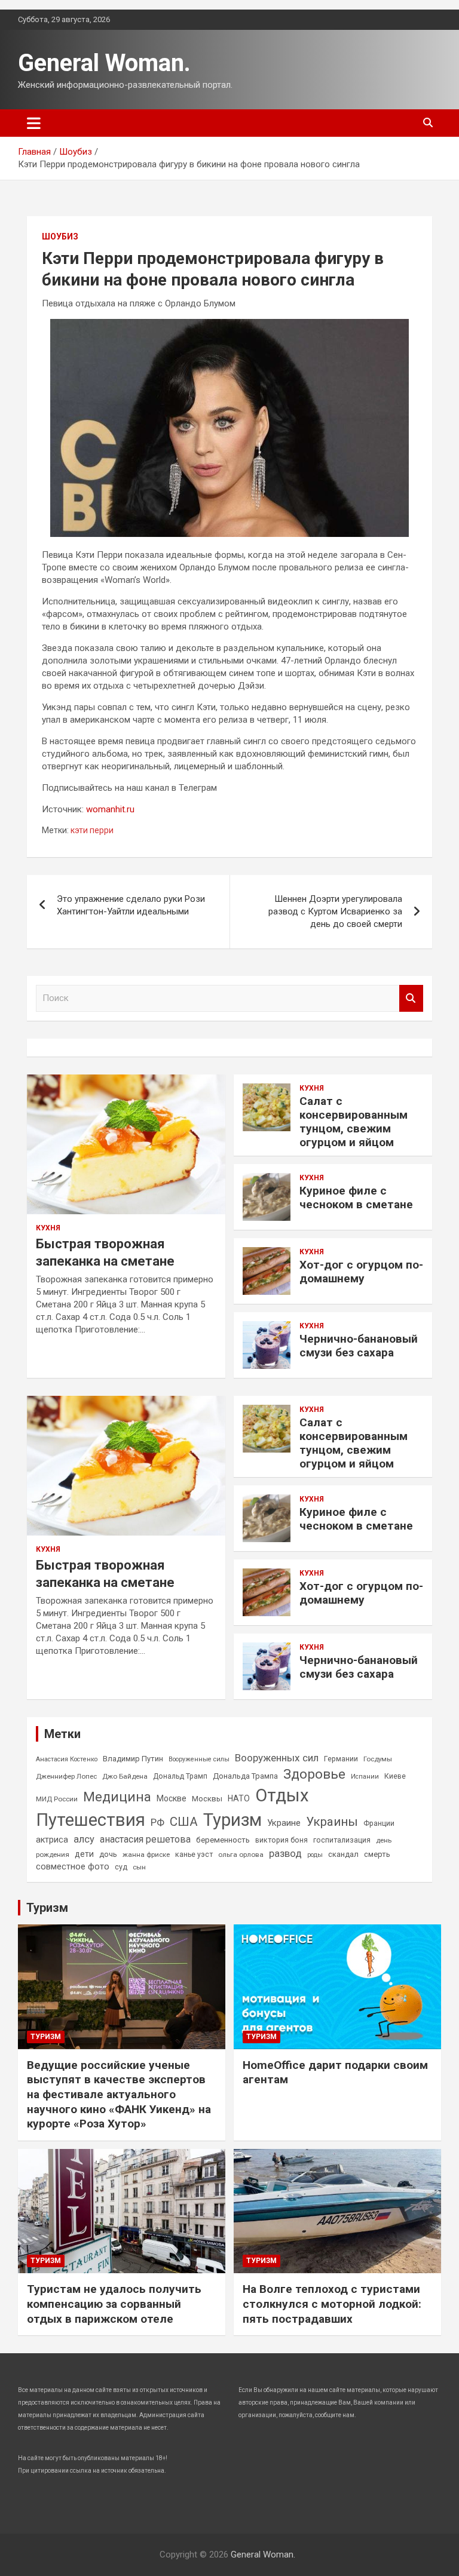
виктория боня (281, 1840)
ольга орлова (241, 1855)
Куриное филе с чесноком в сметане (356, 1198)
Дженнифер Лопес (66, 1776)
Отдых (282, 1795)
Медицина (117, 1797)
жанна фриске (146, 1855)
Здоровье (314, 1774)
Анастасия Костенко (67, 1759)
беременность (223, 1840)
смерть (377, 1854)
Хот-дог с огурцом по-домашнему (361, 1272)
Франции (379, 1823)
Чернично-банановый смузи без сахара (359, 1346)
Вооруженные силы (199, 1759)
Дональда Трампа (245, 1776)
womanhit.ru (110, 809)
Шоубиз (60, 237)
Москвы (207, 1799)
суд (121, 1867)
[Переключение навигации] (34, 123)
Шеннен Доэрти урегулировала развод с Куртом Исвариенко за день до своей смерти (335, 911)
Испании (365, 1777)
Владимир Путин (133, 1759)
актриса (52, 1840)
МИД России (57, 1799)
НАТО (239, 1798)
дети (84, 1854)
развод (285, 1854)
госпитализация (342, 1840)
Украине (284, 1823)
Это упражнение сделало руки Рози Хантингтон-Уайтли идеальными (131, 905)
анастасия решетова (145, 1839)
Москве (172, 1798)
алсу (84, 1839)
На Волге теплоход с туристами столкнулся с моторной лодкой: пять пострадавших (332, 2304)
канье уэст (194, 1855)
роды (315, 1855)
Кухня (48, 1228)
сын (139, 1867)
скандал (343, 1854)
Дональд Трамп (180, 1776)
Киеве (395, 1776)
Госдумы (378, 1759)
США (184, 1822)
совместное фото (73, 1867)
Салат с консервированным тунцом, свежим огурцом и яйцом (354, 1121)
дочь (108, 1854)
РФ (157, 1822)
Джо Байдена (125, 1776)
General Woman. (104, 63)
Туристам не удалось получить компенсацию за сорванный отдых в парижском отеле (114, 2304)
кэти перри (92, 830)
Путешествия (91, 1820)
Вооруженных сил (277, 1758)
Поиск (411, 998)
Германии (341, 1759)
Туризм (232, 1820)
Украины (332, 1822)
